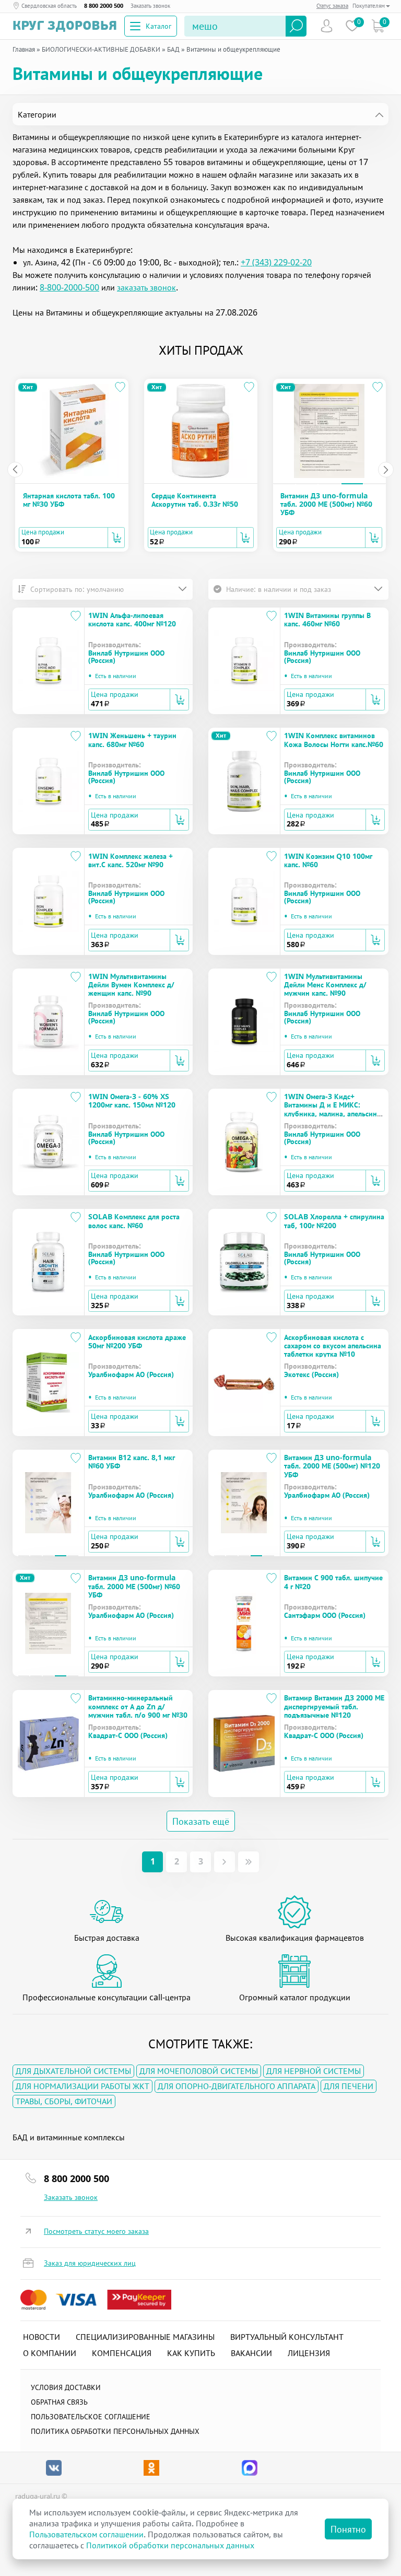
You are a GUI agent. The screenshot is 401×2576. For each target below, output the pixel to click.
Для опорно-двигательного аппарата (237, 2086)
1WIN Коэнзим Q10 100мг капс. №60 (328, 860)
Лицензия (309, 2353)
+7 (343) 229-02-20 (276, 262)
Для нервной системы (314, 2071)
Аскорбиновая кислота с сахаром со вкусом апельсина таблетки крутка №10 (333, 1346)
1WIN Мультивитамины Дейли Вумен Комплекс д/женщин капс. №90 (131, 985)
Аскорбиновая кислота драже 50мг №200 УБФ (137, 1341)
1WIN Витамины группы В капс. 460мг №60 (327, 619)
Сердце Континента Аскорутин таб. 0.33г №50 (195, 500)
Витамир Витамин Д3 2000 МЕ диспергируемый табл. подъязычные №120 (334, 1706)
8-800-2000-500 (69, 287)
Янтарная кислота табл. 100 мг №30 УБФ (69, 500)
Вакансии (251, 2353)
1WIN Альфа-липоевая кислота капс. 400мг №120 (132, 619)
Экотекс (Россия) (311, 1374)
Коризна (378, 26)
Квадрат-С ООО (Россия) (128, 1735)
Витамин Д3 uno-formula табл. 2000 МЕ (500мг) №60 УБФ (326, 504)
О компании (50, 2353)
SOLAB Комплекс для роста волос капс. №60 (134, 1221)
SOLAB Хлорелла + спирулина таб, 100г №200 (334, 1221)
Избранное (352, 26)
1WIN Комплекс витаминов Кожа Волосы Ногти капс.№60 (334, 739)
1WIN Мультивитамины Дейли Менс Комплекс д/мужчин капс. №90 (325, 985)
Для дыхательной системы (73, 2071)
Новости (42, 2337)
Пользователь (327, 26)
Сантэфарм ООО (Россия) (325, 1615)
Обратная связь (59, 2402)
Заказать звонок (150, 6)
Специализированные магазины (145, 2337)
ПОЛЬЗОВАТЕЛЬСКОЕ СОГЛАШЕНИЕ (91, 2416)
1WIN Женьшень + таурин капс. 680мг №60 (132, 739)
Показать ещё (201, 1821)
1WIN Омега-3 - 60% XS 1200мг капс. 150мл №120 (132, 1100)
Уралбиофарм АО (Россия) (131, 1374)
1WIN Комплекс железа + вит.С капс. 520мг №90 (131, 860)
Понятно (348, 2529)
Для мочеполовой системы (199, 2071)
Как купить (191, 2353)
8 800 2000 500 (104, 6)
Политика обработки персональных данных (115, 2431)
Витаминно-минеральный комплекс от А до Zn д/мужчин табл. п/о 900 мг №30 (138, 1706)
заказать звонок (146, 287)
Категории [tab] (37, 114)
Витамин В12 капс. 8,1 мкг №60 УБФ (132, 1461)
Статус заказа (332, 5)
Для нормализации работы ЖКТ (82, 2086)
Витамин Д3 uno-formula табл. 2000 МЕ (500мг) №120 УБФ (332, 1466)
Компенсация (122, 2353)
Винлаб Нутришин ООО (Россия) (126, 657)
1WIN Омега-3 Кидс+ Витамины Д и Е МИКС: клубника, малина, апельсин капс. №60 (331, 1109)
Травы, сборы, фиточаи (64, 2101)
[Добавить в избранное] (120, 387)
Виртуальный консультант (287, 2337)
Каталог (158, 26)
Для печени (349, 2086)
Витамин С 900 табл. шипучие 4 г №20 (333, 1582)
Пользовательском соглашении (86, 2534)
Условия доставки (66, 2387)
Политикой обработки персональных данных (170, 2545)
